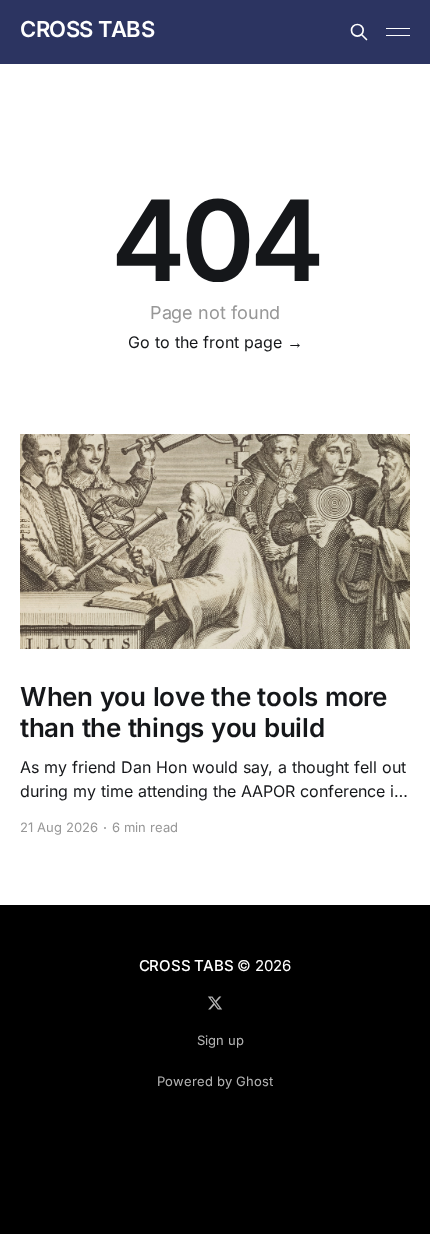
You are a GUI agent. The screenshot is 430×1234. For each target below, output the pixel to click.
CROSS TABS (87, 29)
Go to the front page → (215, 342)
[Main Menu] (398, 32)
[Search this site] (359, 32)
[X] (215, 1003)
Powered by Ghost (215, 1081)
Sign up (220, 1040)
